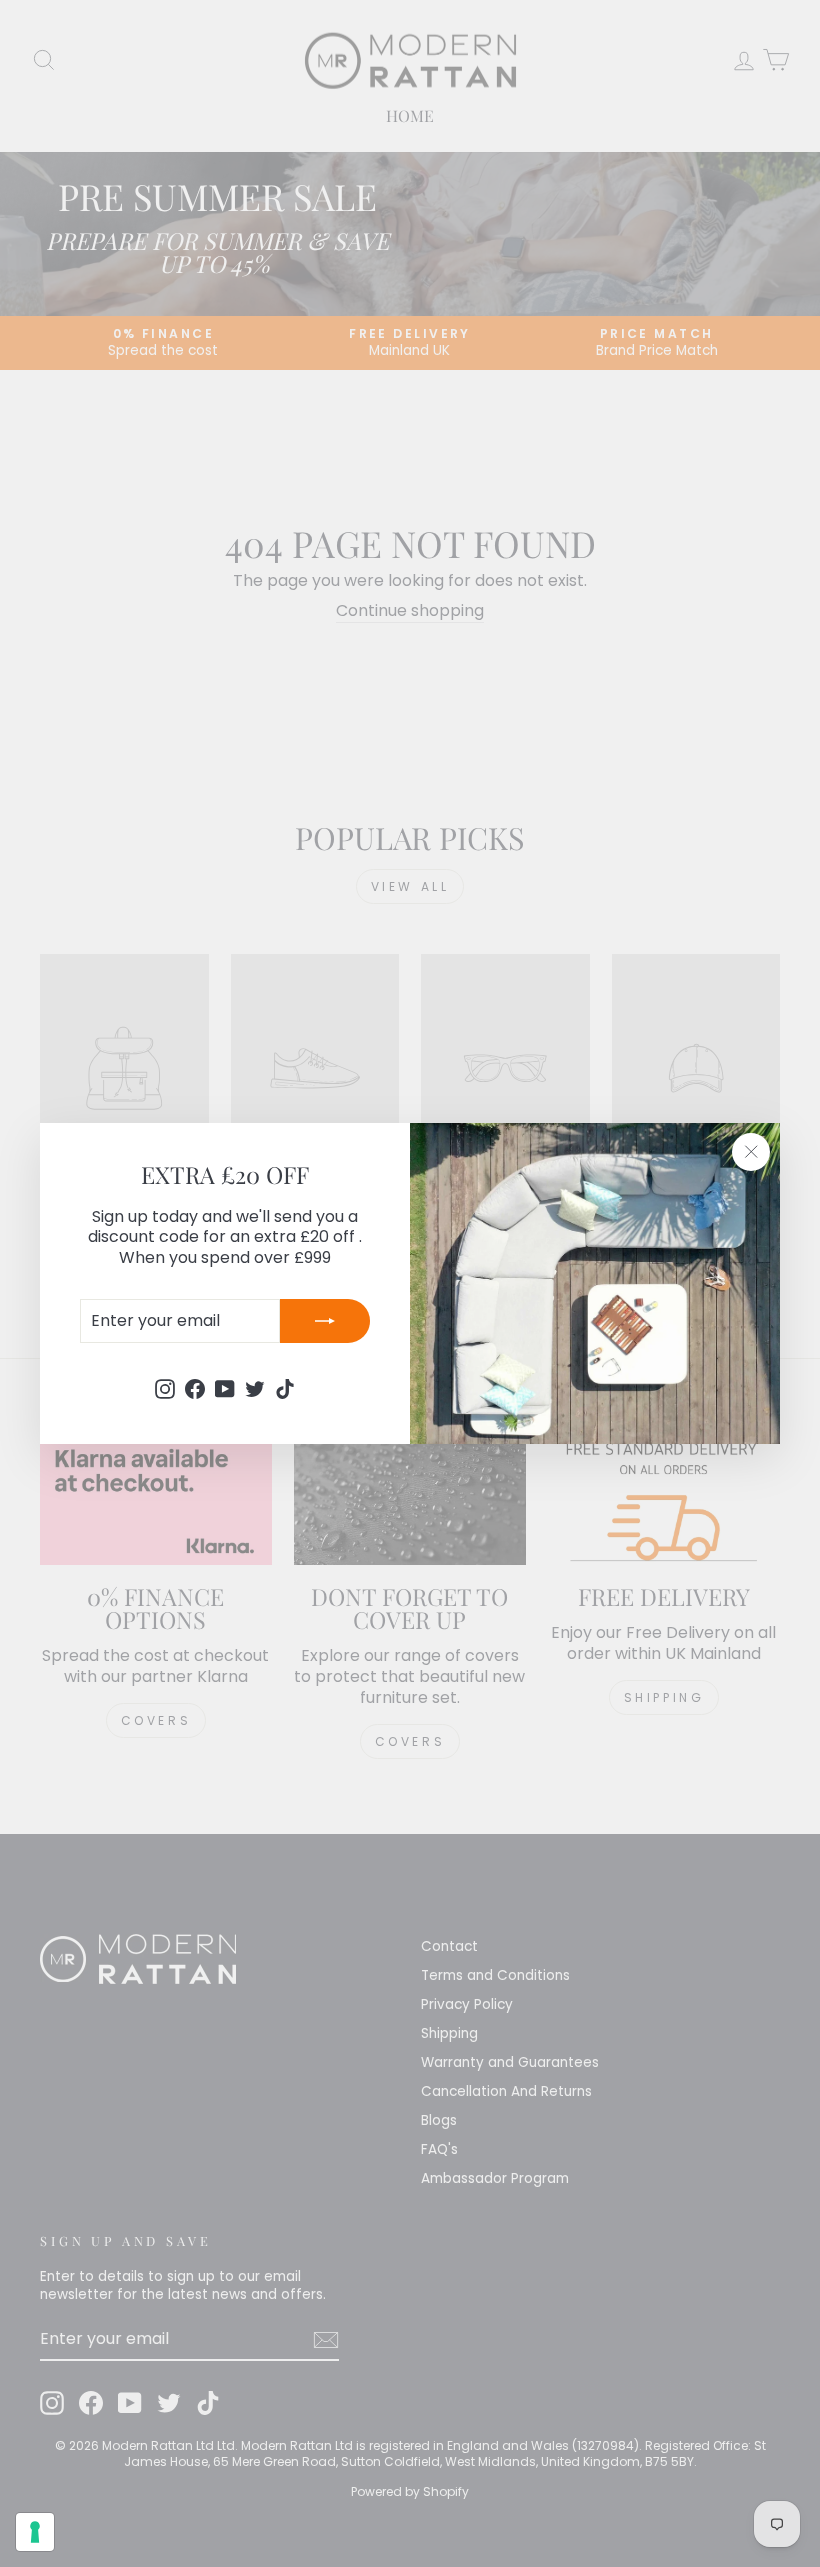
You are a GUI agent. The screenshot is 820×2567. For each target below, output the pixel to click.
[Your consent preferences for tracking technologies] (35, 2532)
